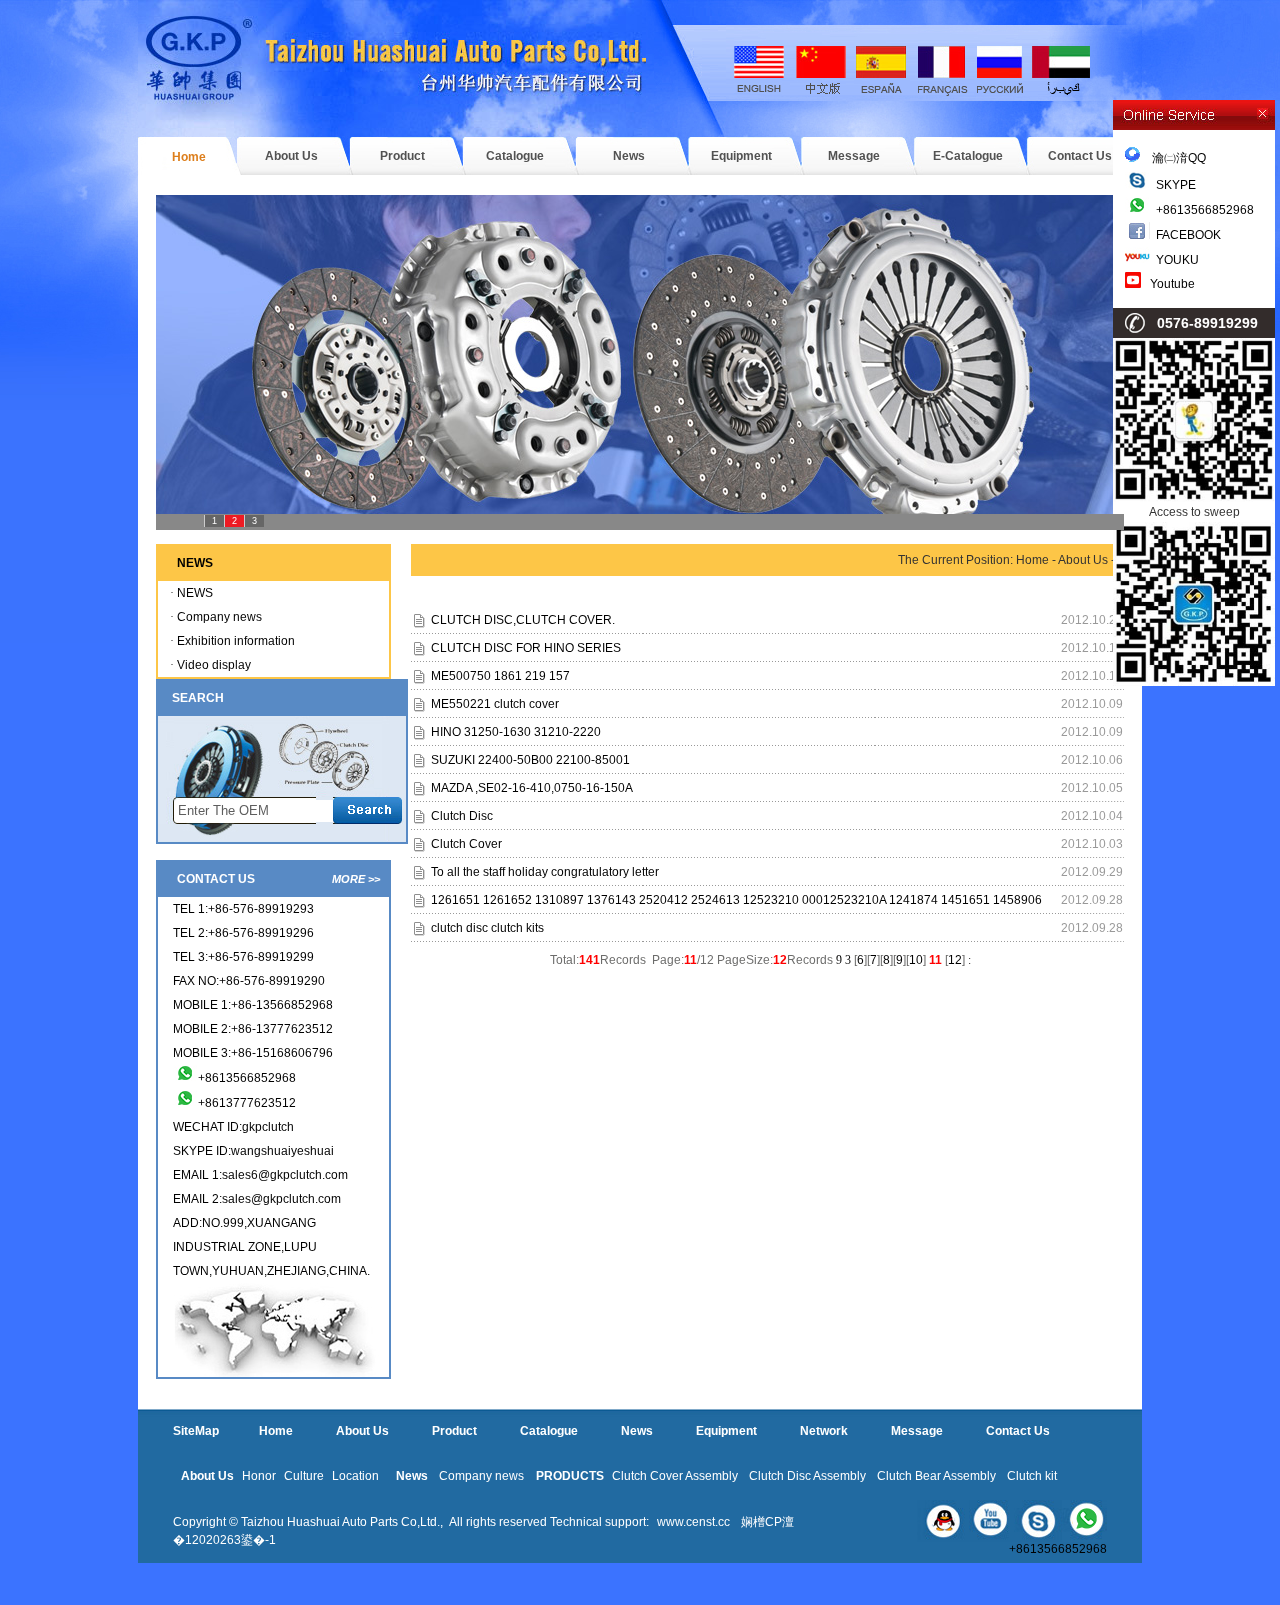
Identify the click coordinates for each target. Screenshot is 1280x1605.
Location (355, 1476)
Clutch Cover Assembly (675, 1476)
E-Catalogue (968, 156)
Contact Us (1080, 156)
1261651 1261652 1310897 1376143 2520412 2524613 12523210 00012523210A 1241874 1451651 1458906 (736, 900)
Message (854, 156)
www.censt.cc (693, 1522)
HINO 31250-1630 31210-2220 (516, 732)
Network (824, 1431)
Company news (219, 617)
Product (402, 156)
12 (955, 960)
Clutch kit (1032, 1476)
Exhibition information (236, 641)
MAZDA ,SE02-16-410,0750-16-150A (532, 788)
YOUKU (1177, 260)
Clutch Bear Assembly (936, 1476)
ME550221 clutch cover (495, 704)
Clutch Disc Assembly (807, 1476)
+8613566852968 (1205, 210)
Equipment (741, 156)
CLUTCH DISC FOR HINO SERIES (526, 648)
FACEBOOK (1188, 235)
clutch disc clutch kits (487, 928)
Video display (214, 665)
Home (189, 157)
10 (916, 960)
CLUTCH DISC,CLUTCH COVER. (523, 620)
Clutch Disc (462, 816)
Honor (259, 1476)
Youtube (1172, 284)
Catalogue (515, 156)
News (629, 156)
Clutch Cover (466, 844)
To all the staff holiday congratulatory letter (545, 872)
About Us (291, 156)
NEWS (195, 593)
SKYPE (1176, 185)
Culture (304, 1476)
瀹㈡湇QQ (1173, 158)
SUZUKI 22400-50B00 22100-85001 (530, 760)
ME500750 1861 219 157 (500, 676)
